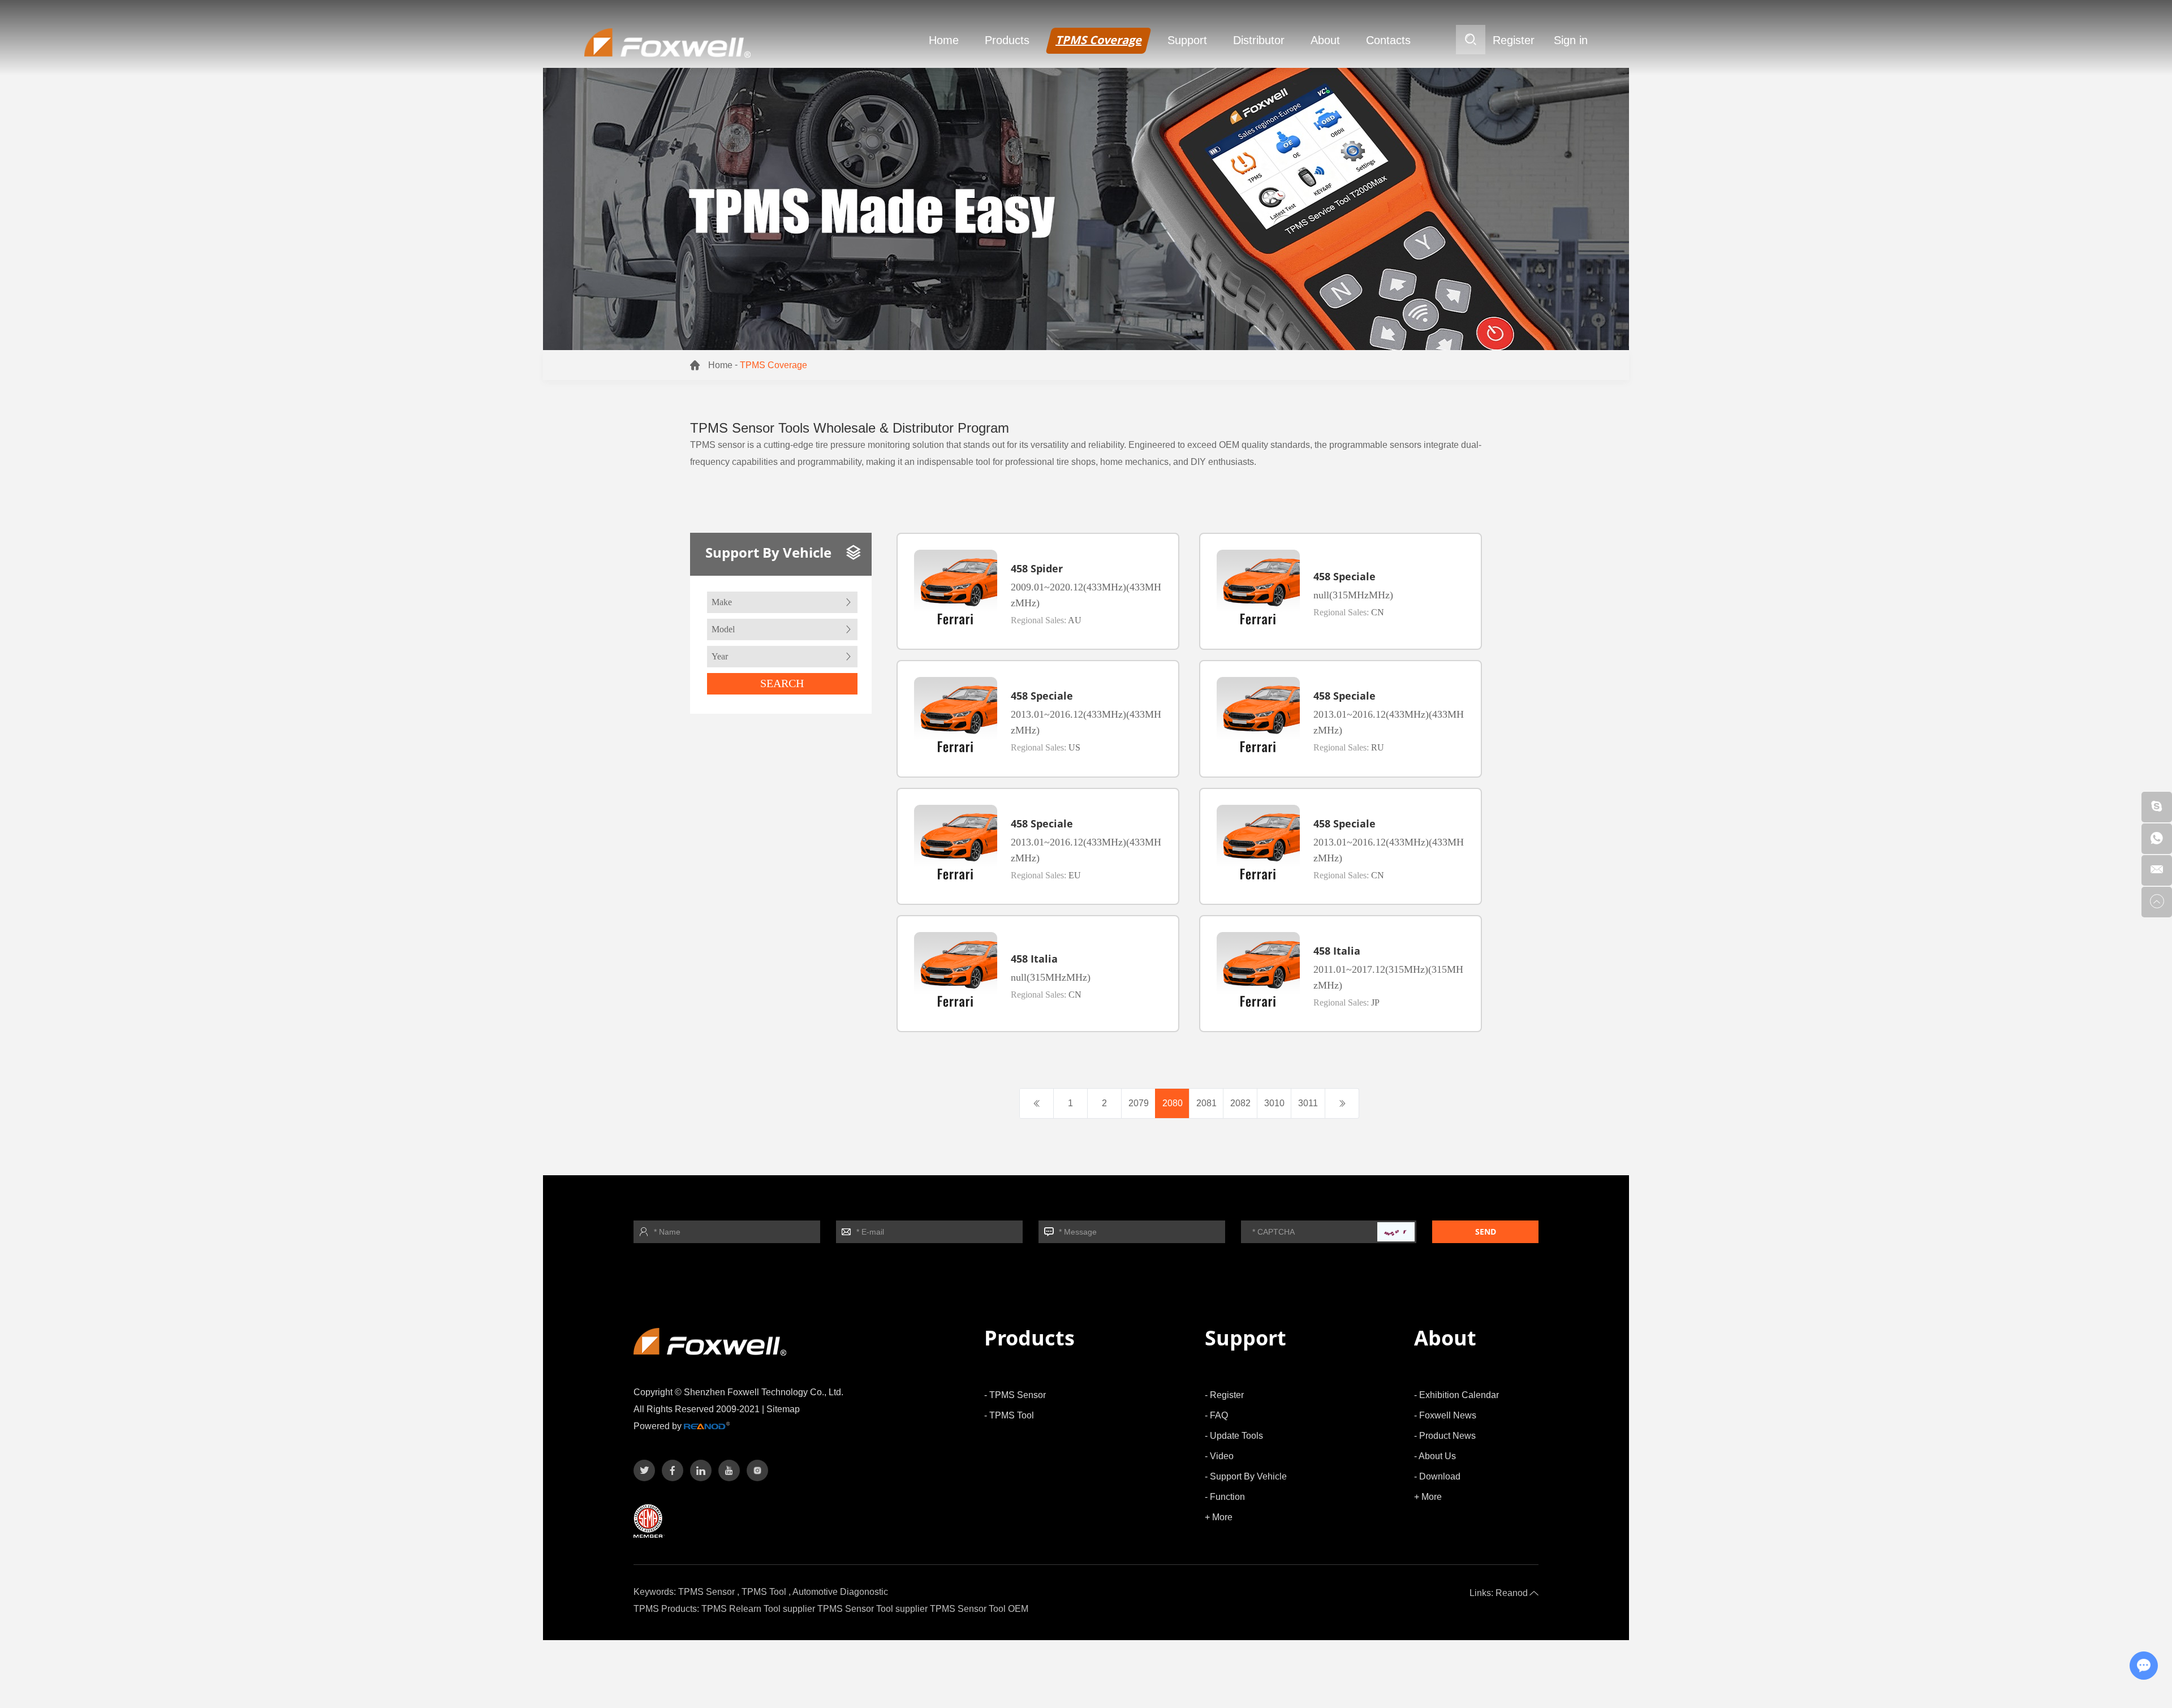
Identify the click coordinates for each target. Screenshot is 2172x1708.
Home (944, 40)
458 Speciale (1344, 576)
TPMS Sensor (706, 1592)
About (1325, 40)
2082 (1240, 1103)
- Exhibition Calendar (1456, 1395)
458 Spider (1037, 568)
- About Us (1435, 1456)
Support (1187, 40)
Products (1007, 40)
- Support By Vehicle (1246, 1476)
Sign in (1571, 40)
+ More (1219, 1517)
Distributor (1259, 40)
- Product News (1445, 1436)
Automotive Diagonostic (840, 1592)
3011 (1308, 1103)
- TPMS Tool (1009, 1415)
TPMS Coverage (1098, 40)
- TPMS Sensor (1015, 1395)
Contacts (1388, 40)
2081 (1206, 1103)
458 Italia (1034, 959)
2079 (1139, 1103)
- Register (1224, 1395)
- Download (1437, 1476)
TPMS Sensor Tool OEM (979, 1609)
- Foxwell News (1445, 1415)
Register (1514, 40)
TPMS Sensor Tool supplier (872, 1609)
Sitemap (783, 1409)
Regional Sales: (1046, 620)
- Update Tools (1234, 1436)
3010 (1274, 1103)
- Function (1225, 1497)
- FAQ (1216, 1415)
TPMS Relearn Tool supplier (758, 1609)
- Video (1219, 1456)
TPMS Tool (764, 1592)
